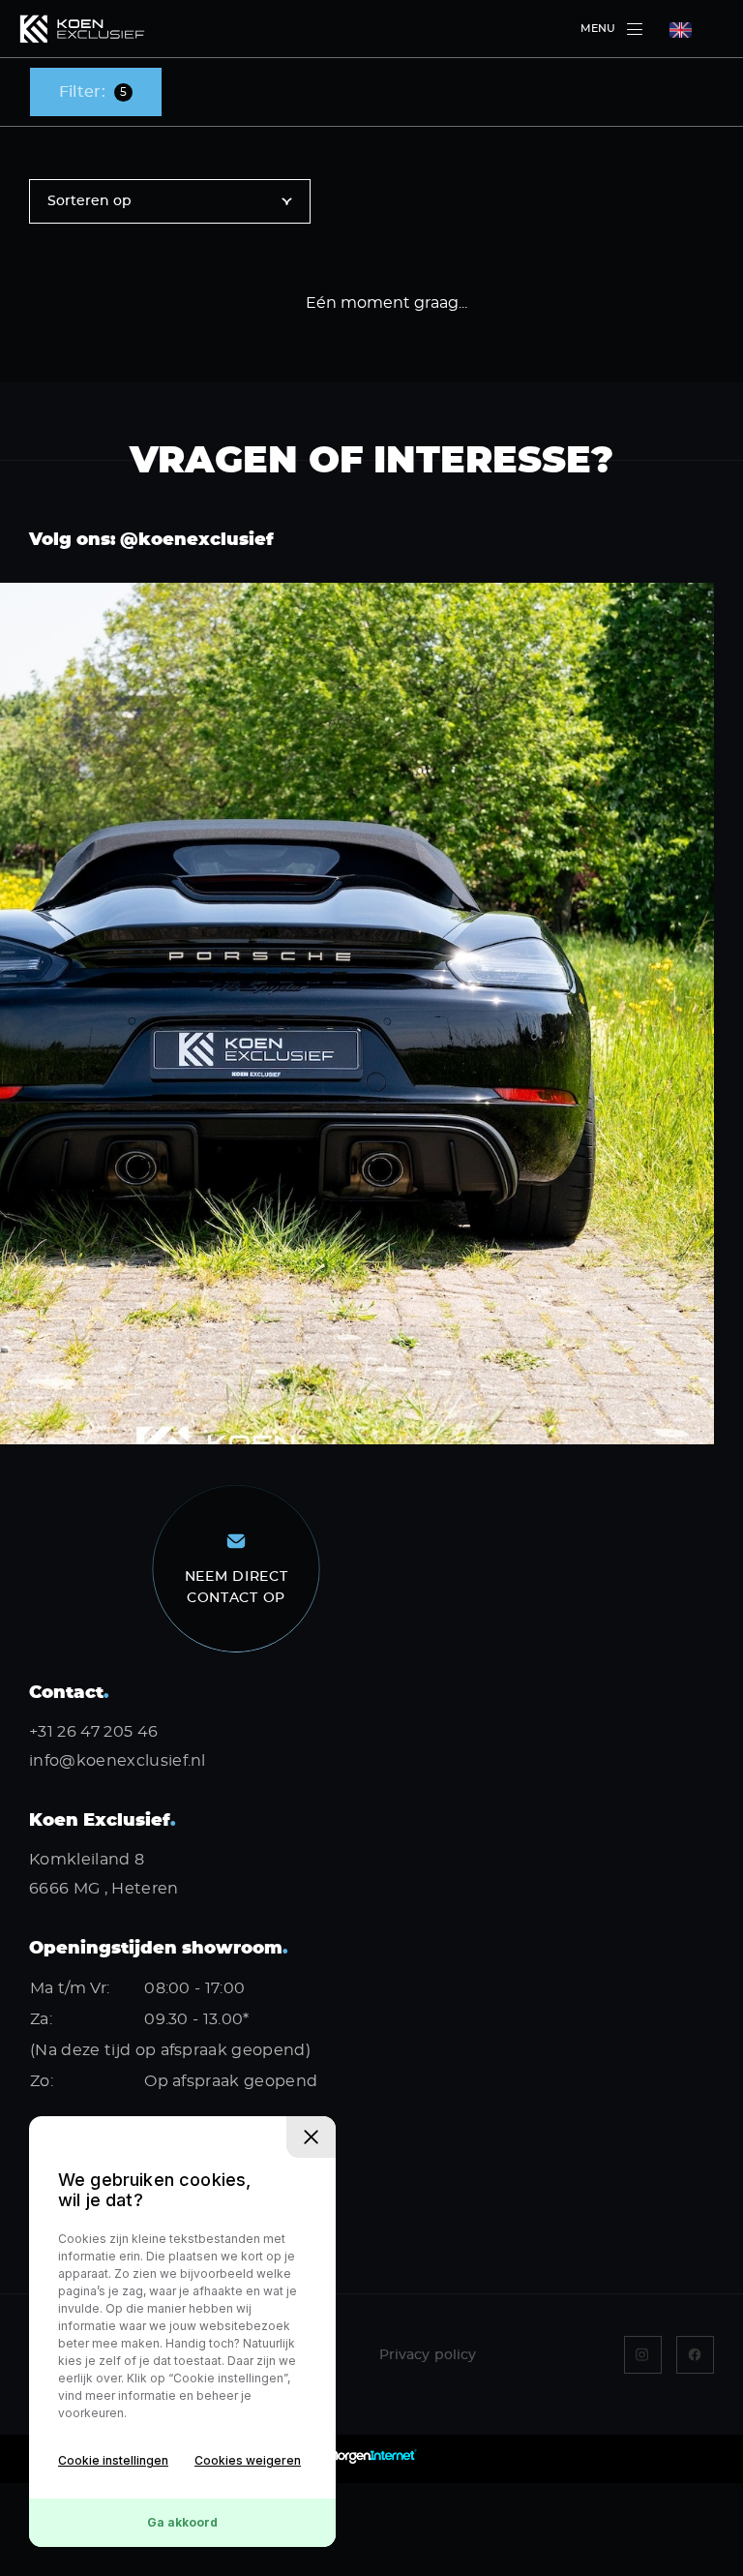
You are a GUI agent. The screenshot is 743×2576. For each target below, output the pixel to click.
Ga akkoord (182, 2522)
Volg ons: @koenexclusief (151, 540)
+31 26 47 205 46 (93, 1732)
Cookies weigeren (248, 2460)
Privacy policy (428, 2355)
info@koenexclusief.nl (118, 1761)
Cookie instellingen (113, 2460)
